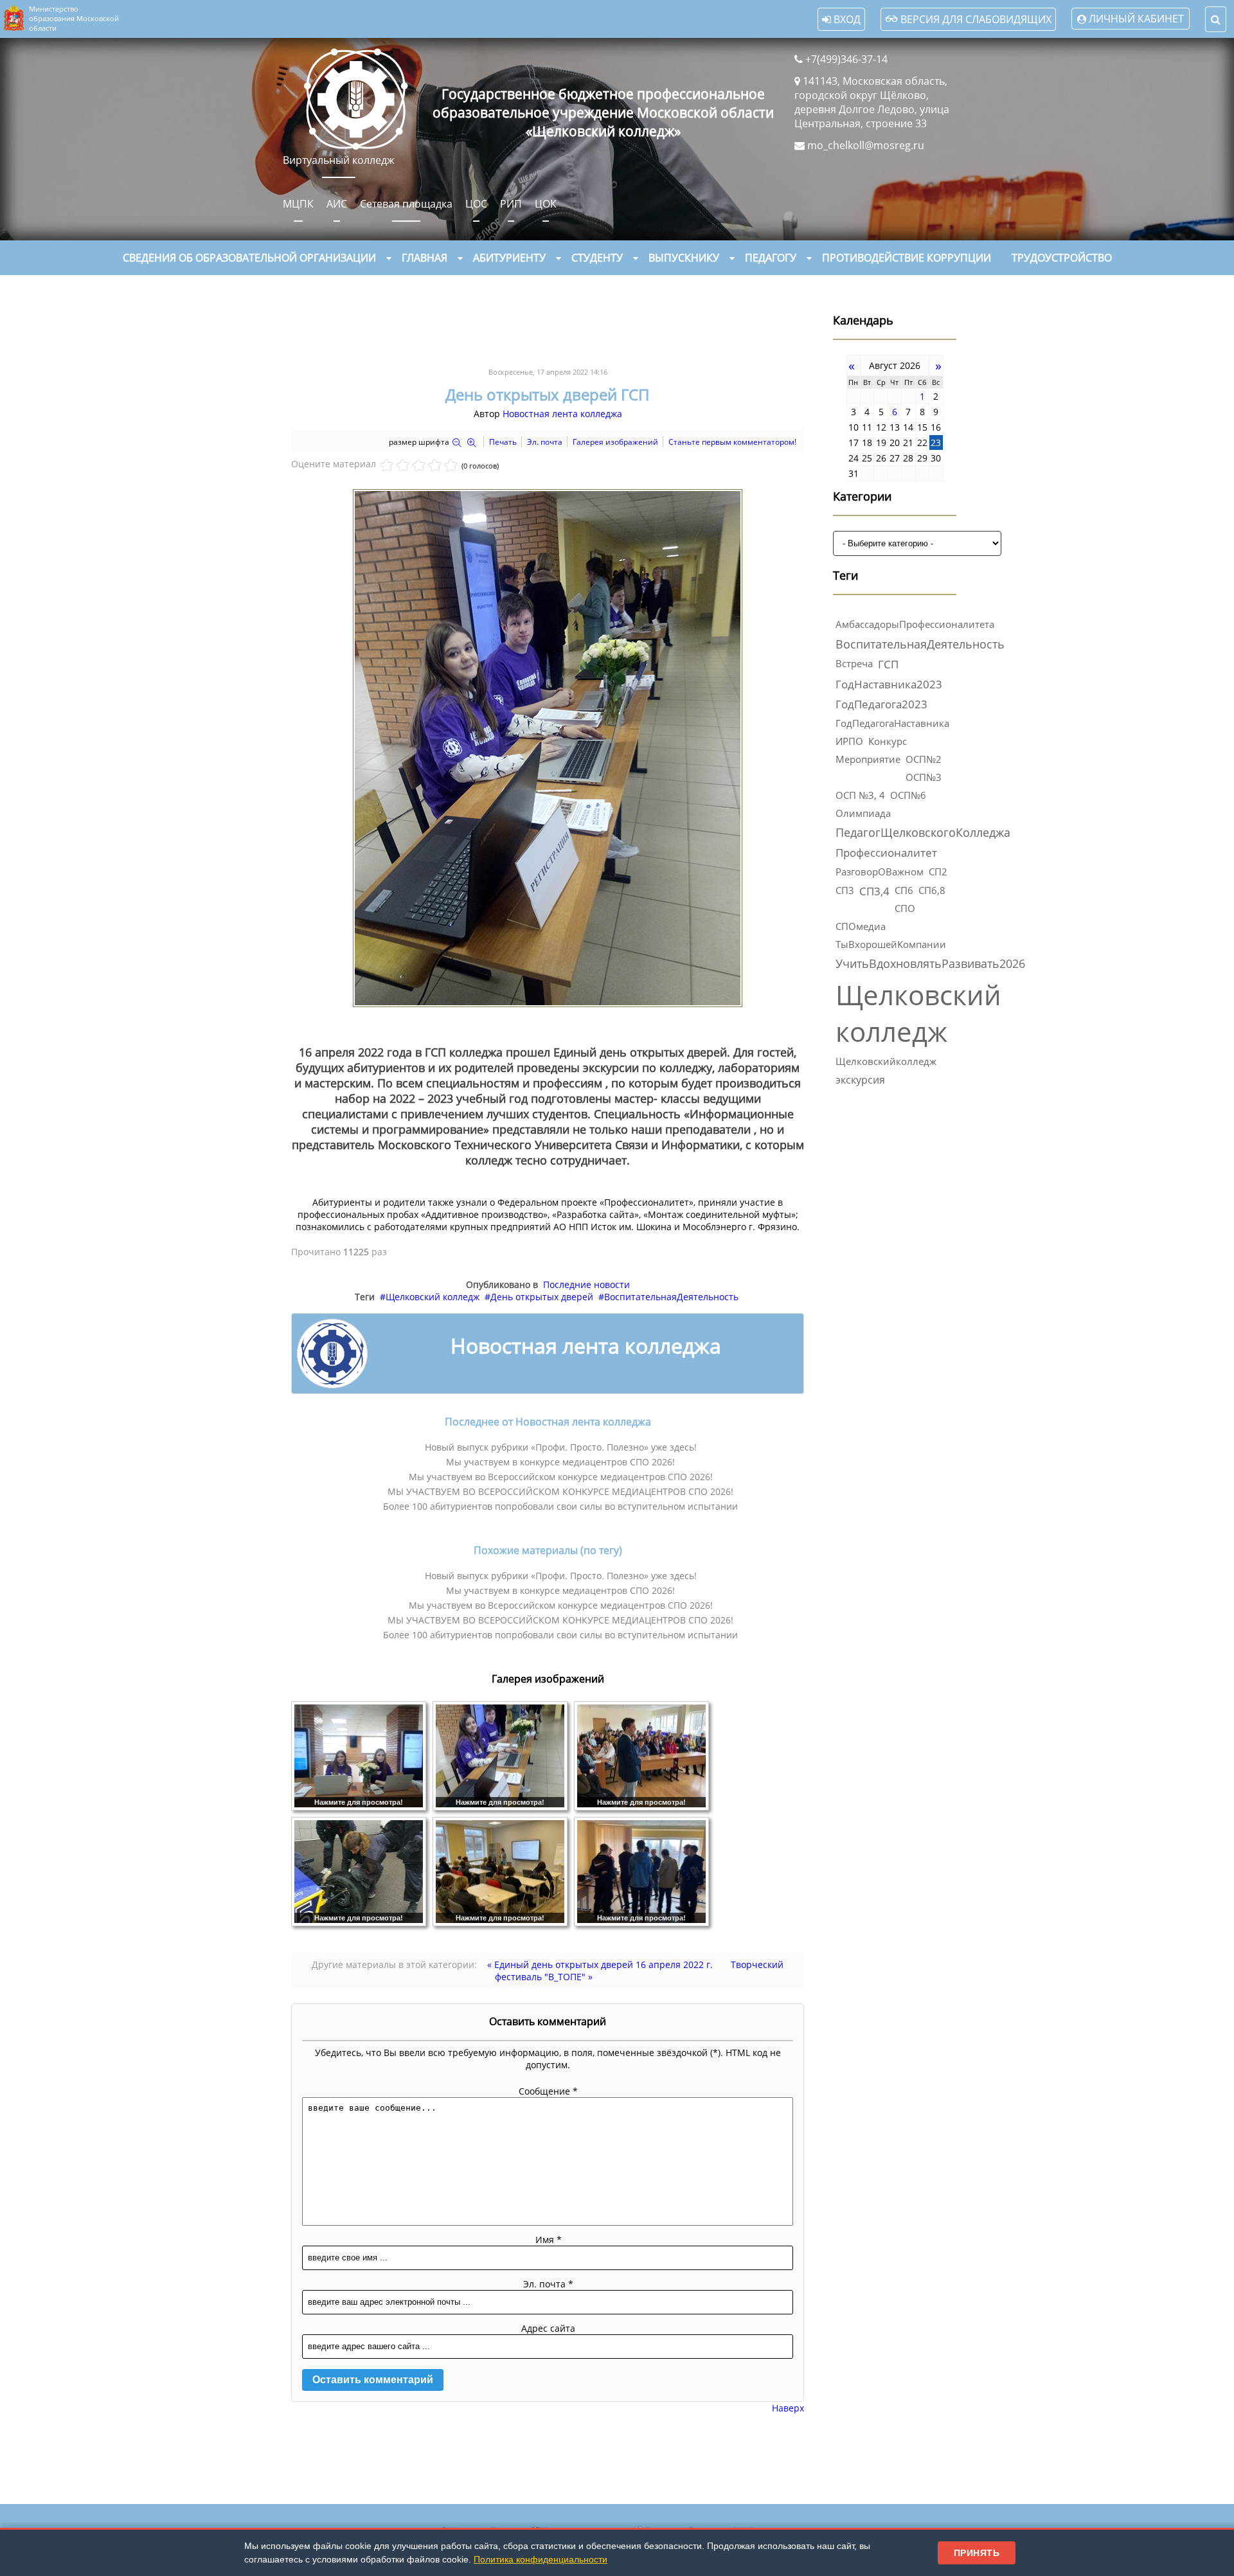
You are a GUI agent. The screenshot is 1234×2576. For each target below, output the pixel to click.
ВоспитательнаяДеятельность (671, 1297)
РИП (511, 204)
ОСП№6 (908, 795)
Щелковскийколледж (886, 1061)
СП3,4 (874, 891)
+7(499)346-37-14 (846, 59)
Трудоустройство (1062, 258)
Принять (977, 2553)
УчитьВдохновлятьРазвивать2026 (930, 963)
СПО (905, 908)
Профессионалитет (886, 853)
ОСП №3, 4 (860, 795)
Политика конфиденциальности (541, 2559)
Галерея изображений (615, 442)
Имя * (549, 2240)
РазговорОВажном (880, 872)
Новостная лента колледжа (562, 414)
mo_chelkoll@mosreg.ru (866, 145)
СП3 (845, 890)
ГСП (888, 664)
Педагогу (771, 258)
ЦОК (546, 204)
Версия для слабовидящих (975, 19)
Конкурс (888, 741)
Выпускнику (684, 258)
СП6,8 (932, 890)
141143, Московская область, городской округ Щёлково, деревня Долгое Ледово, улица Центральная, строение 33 (872, 102)
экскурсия (860, 1080)
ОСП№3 (924, 777)
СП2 (938, 872)
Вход (846, 19)
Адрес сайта (548, 2328)
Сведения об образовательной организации (249, 258)
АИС (337, 204)
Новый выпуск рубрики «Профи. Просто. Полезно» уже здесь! (561, 1447)
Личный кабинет (1136, 19)
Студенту (597, 258)
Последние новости (586, 1284)
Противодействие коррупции (907, 258)
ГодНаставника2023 (889, 684)
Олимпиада (863, 813)
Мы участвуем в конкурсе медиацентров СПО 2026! (560, 1462)
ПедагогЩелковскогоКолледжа (923, 832)
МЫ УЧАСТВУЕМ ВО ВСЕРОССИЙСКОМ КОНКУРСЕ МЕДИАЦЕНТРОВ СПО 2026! (560, 1491)
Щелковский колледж (433, 1297)
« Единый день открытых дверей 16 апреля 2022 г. (600, 1964)
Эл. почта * (548, 2284)
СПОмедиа (861, 926)
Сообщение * (548, 2091)
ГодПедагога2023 (881, 704)
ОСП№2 (924, 759)
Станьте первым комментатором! (732, 442)
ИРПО (849, 741)
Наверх (788, 2408)
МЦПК (298, 204)
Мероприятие (868, 759)
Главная (425, 258)
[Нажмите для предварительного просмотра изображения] (548, 1004)
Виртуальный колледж (339, 160)
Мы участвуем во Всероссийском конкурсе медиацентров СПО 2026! (561, 1477)
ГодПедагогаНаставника (892, 723)
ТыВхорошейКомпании (891, 944)
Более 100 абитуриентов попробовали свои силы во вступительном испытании (560, 1506)
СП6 (904, 890)
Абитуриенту (509, 258)
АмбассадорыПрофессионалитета (915, 624)
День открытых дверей (542, 1297)
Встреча (854, 663)
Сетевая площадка (406, 204)
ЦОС (476, 204)
